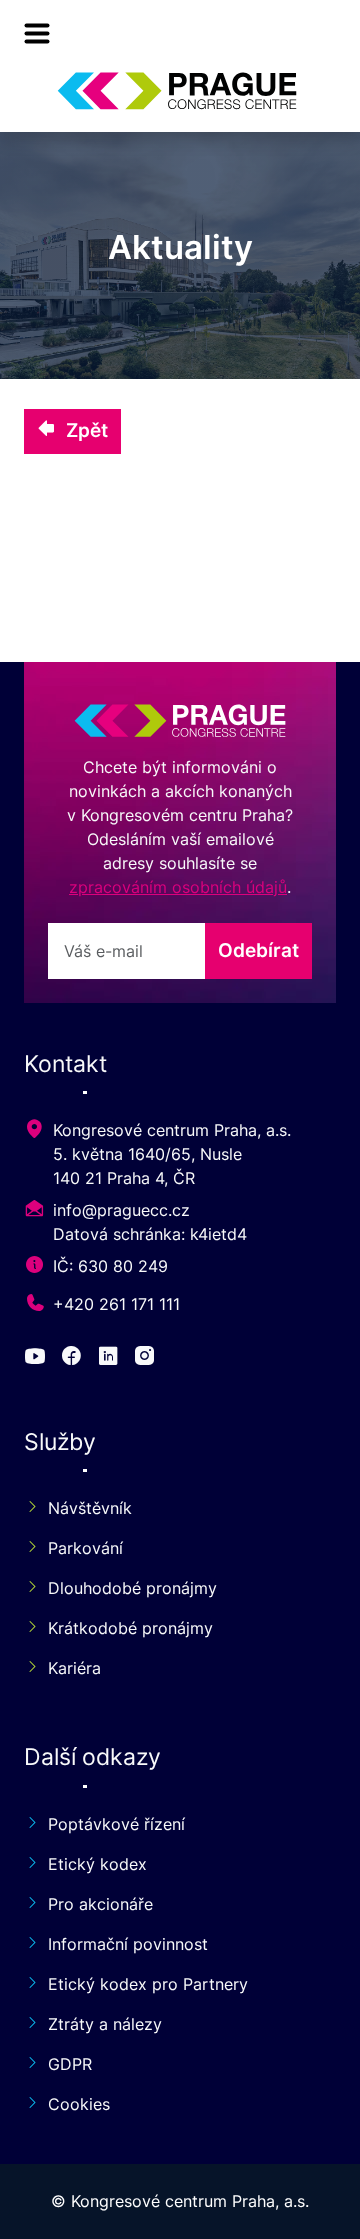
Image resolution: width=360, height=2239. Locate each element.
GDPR (70, 2064)
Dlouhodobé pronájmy (132, 1588)
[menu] (37, 33)
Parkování (85, 1548)
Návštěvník (90, 1508)
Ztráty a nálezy (105, 2024)
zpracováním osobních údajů (178, 887)
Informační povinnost (128, 1944)
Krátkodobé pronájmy (130, 1628)
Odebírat (258, 950)
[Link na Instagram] (147, 1359)
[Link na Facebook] (74, 1359)
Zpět (87, 430)
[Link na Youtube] (38, 1359)
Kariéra (74, 1668)
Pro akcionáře (100, 1904)
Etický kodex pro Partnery (148, 1984)
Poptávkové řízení (116, 1824)
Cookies (79, 2104)
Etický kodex (97, 1864)
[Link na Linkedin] (111, 1359)
